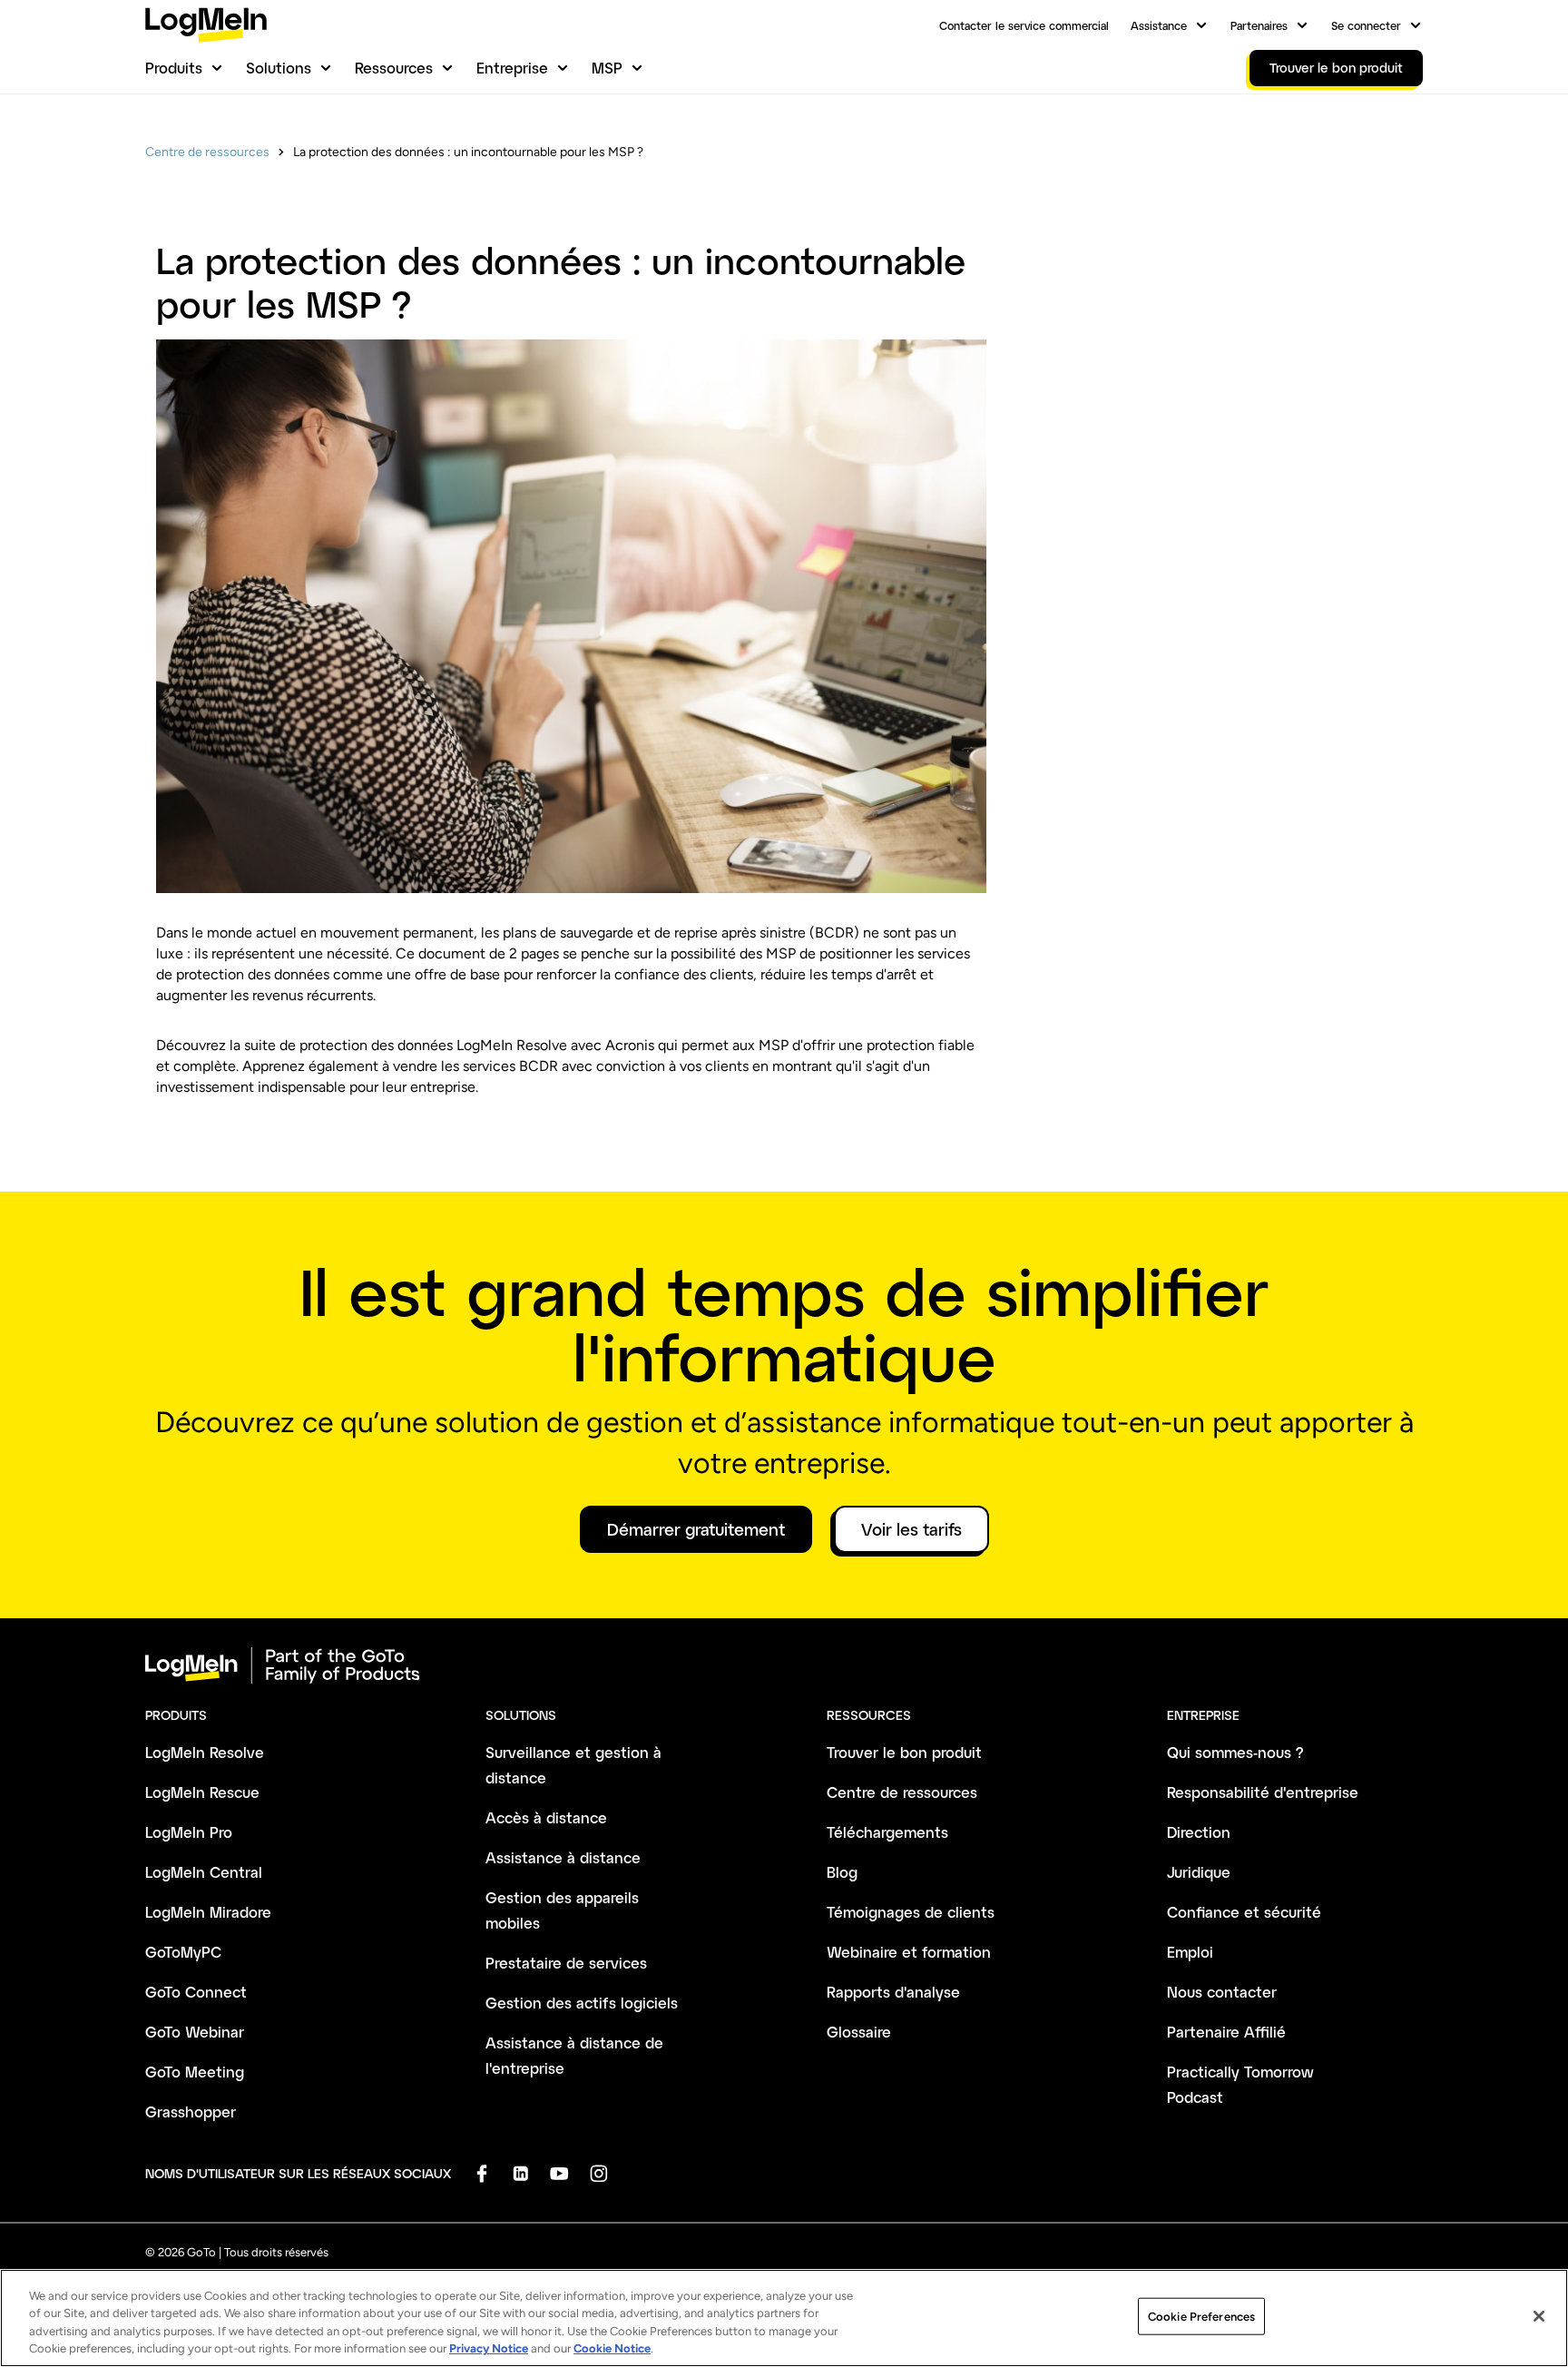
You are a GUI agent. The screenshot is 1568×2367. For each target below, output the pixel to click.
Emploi (1190, 1952)
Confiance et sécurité (1244, 1912)
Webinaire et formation (909, 1952)
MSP (607, 68)
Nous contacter (1222, 1992)
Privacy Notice (489, 2348)
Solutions (279, 68)
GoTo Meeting (195, 2072)
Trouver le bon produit (904, 1752)
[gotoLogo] (206, 25)
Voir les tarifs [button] (911, 1529)
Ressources (394, 68)
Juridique (1199, 1872)
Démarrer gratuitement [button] (696, 1529)
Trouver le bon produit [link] (1336, 68)
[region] (784, 2318)
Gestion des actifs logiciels (582, 2003)
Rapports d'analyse (893, 1992)
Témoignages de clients (911, 1912)
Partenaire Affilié (1226, 2032)
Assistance (1159, 25)
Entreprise (512, 68)
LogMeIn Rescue (202, 1792)
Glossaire (859, 2032)
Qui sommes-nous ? (1235, 1752)
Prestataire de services (566, 1963)
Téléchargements (887, 1832)
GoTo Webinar (195, 2032)
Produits (174, 68)
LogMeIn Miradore (208, 1912)
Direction (1199, 1832)
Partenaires (1259, 25)
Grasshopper (191, 2112)
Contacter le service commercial (1024, 25)
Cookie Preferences (1201, 2317)
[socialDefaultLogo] (481, 2173)
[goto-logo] (784, 1665)
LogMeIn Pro (189, 1832)
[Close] (1539, 2316)
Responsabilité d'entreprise (1263, 1792)
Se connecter (1366, 25)
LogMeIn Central (204, 1872)
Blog (842, 1872)
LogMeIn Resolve (205, 1752)
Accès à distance (546, 1817)
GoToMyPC (183, 1952)
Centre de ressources (207, 152)
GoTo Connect (196, 1992)
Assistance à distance (563, 1857)
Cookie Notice (612, 2348)
